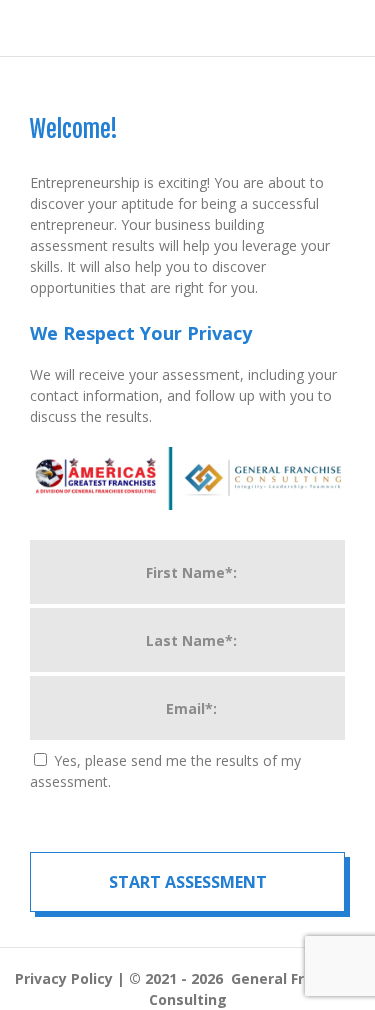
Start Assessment (188, 882)
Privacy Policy (64, 978)
